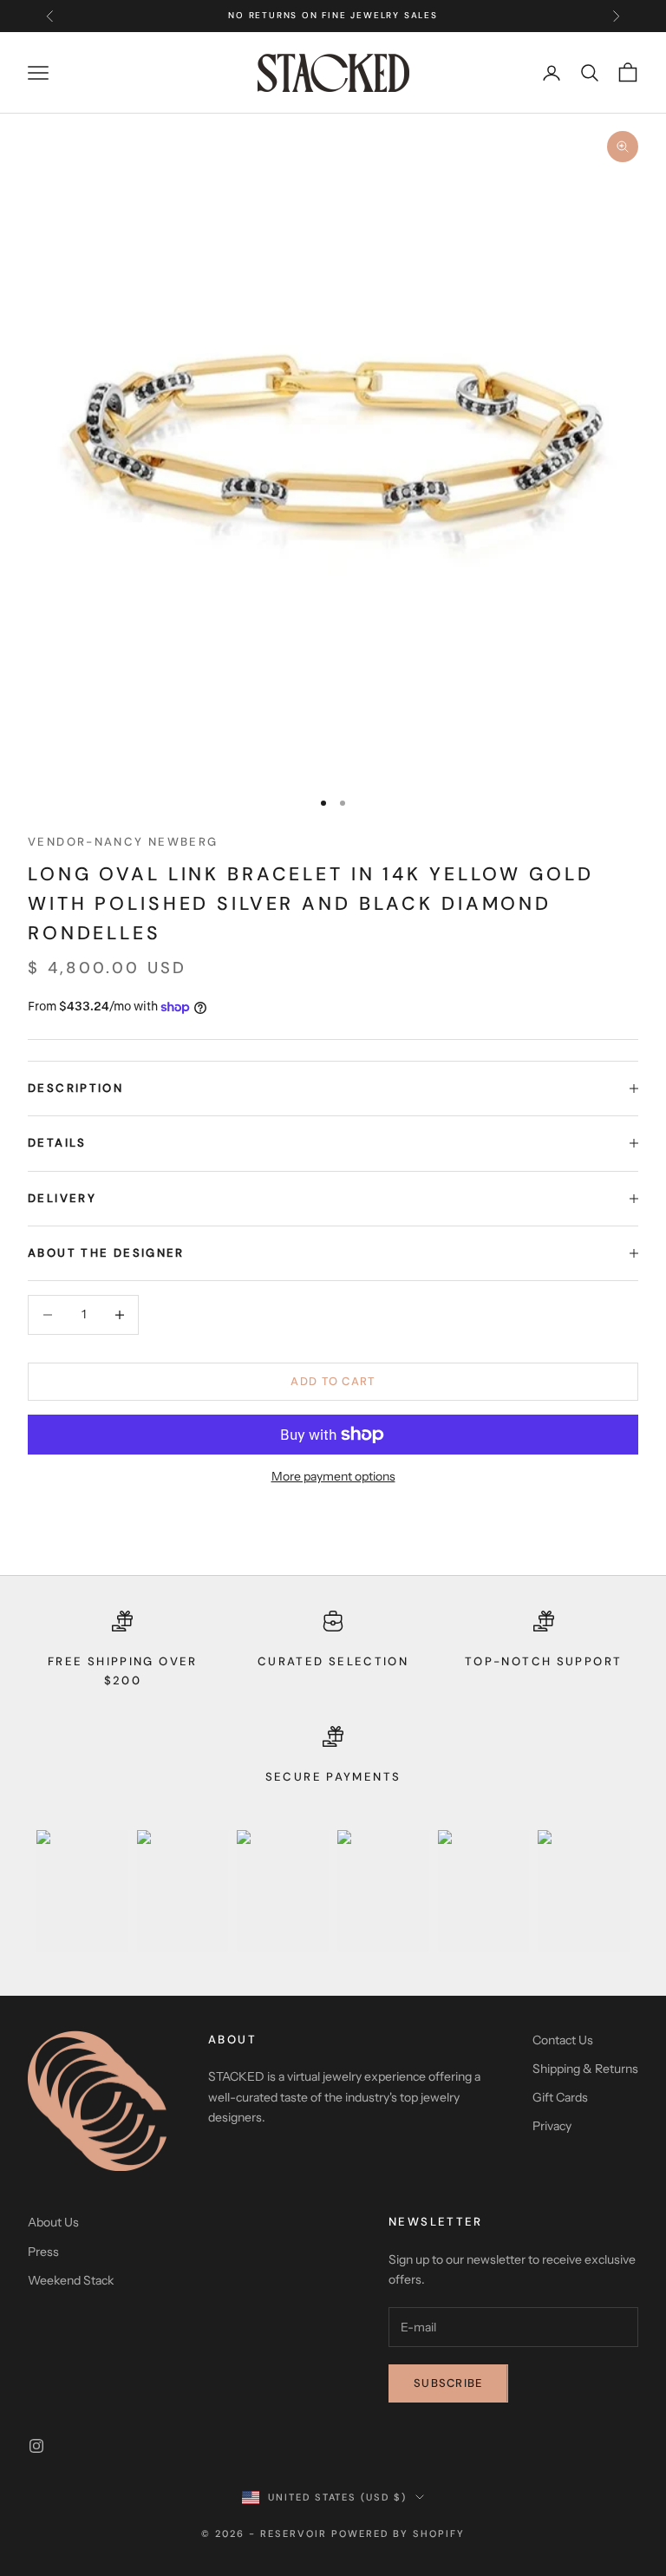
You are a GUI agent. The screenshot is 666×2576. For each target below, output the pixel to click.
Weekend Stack (71, 2280)
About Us (53, 2222)
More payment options (333, 1476)
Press (43, 2252)
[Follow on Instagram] (36, 2446)
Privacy (552, 2126)
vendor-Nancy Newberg (123, 842)
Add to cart (333, 1381)
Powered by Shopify (398, 2534)
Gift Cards (560, 2097)
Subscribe (448, 2383)
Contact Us (563, 2040)
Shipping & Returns (585, 2069)
